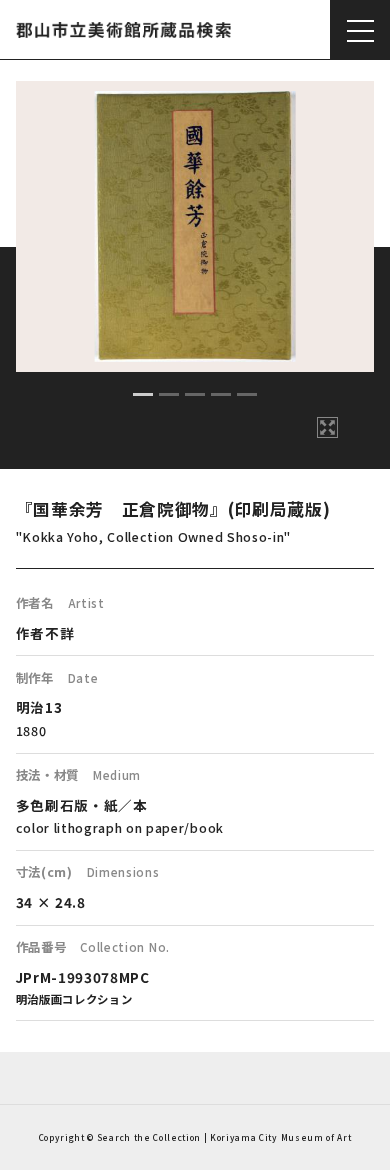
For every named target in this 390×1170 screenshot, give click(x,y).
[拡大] (327, 427)
